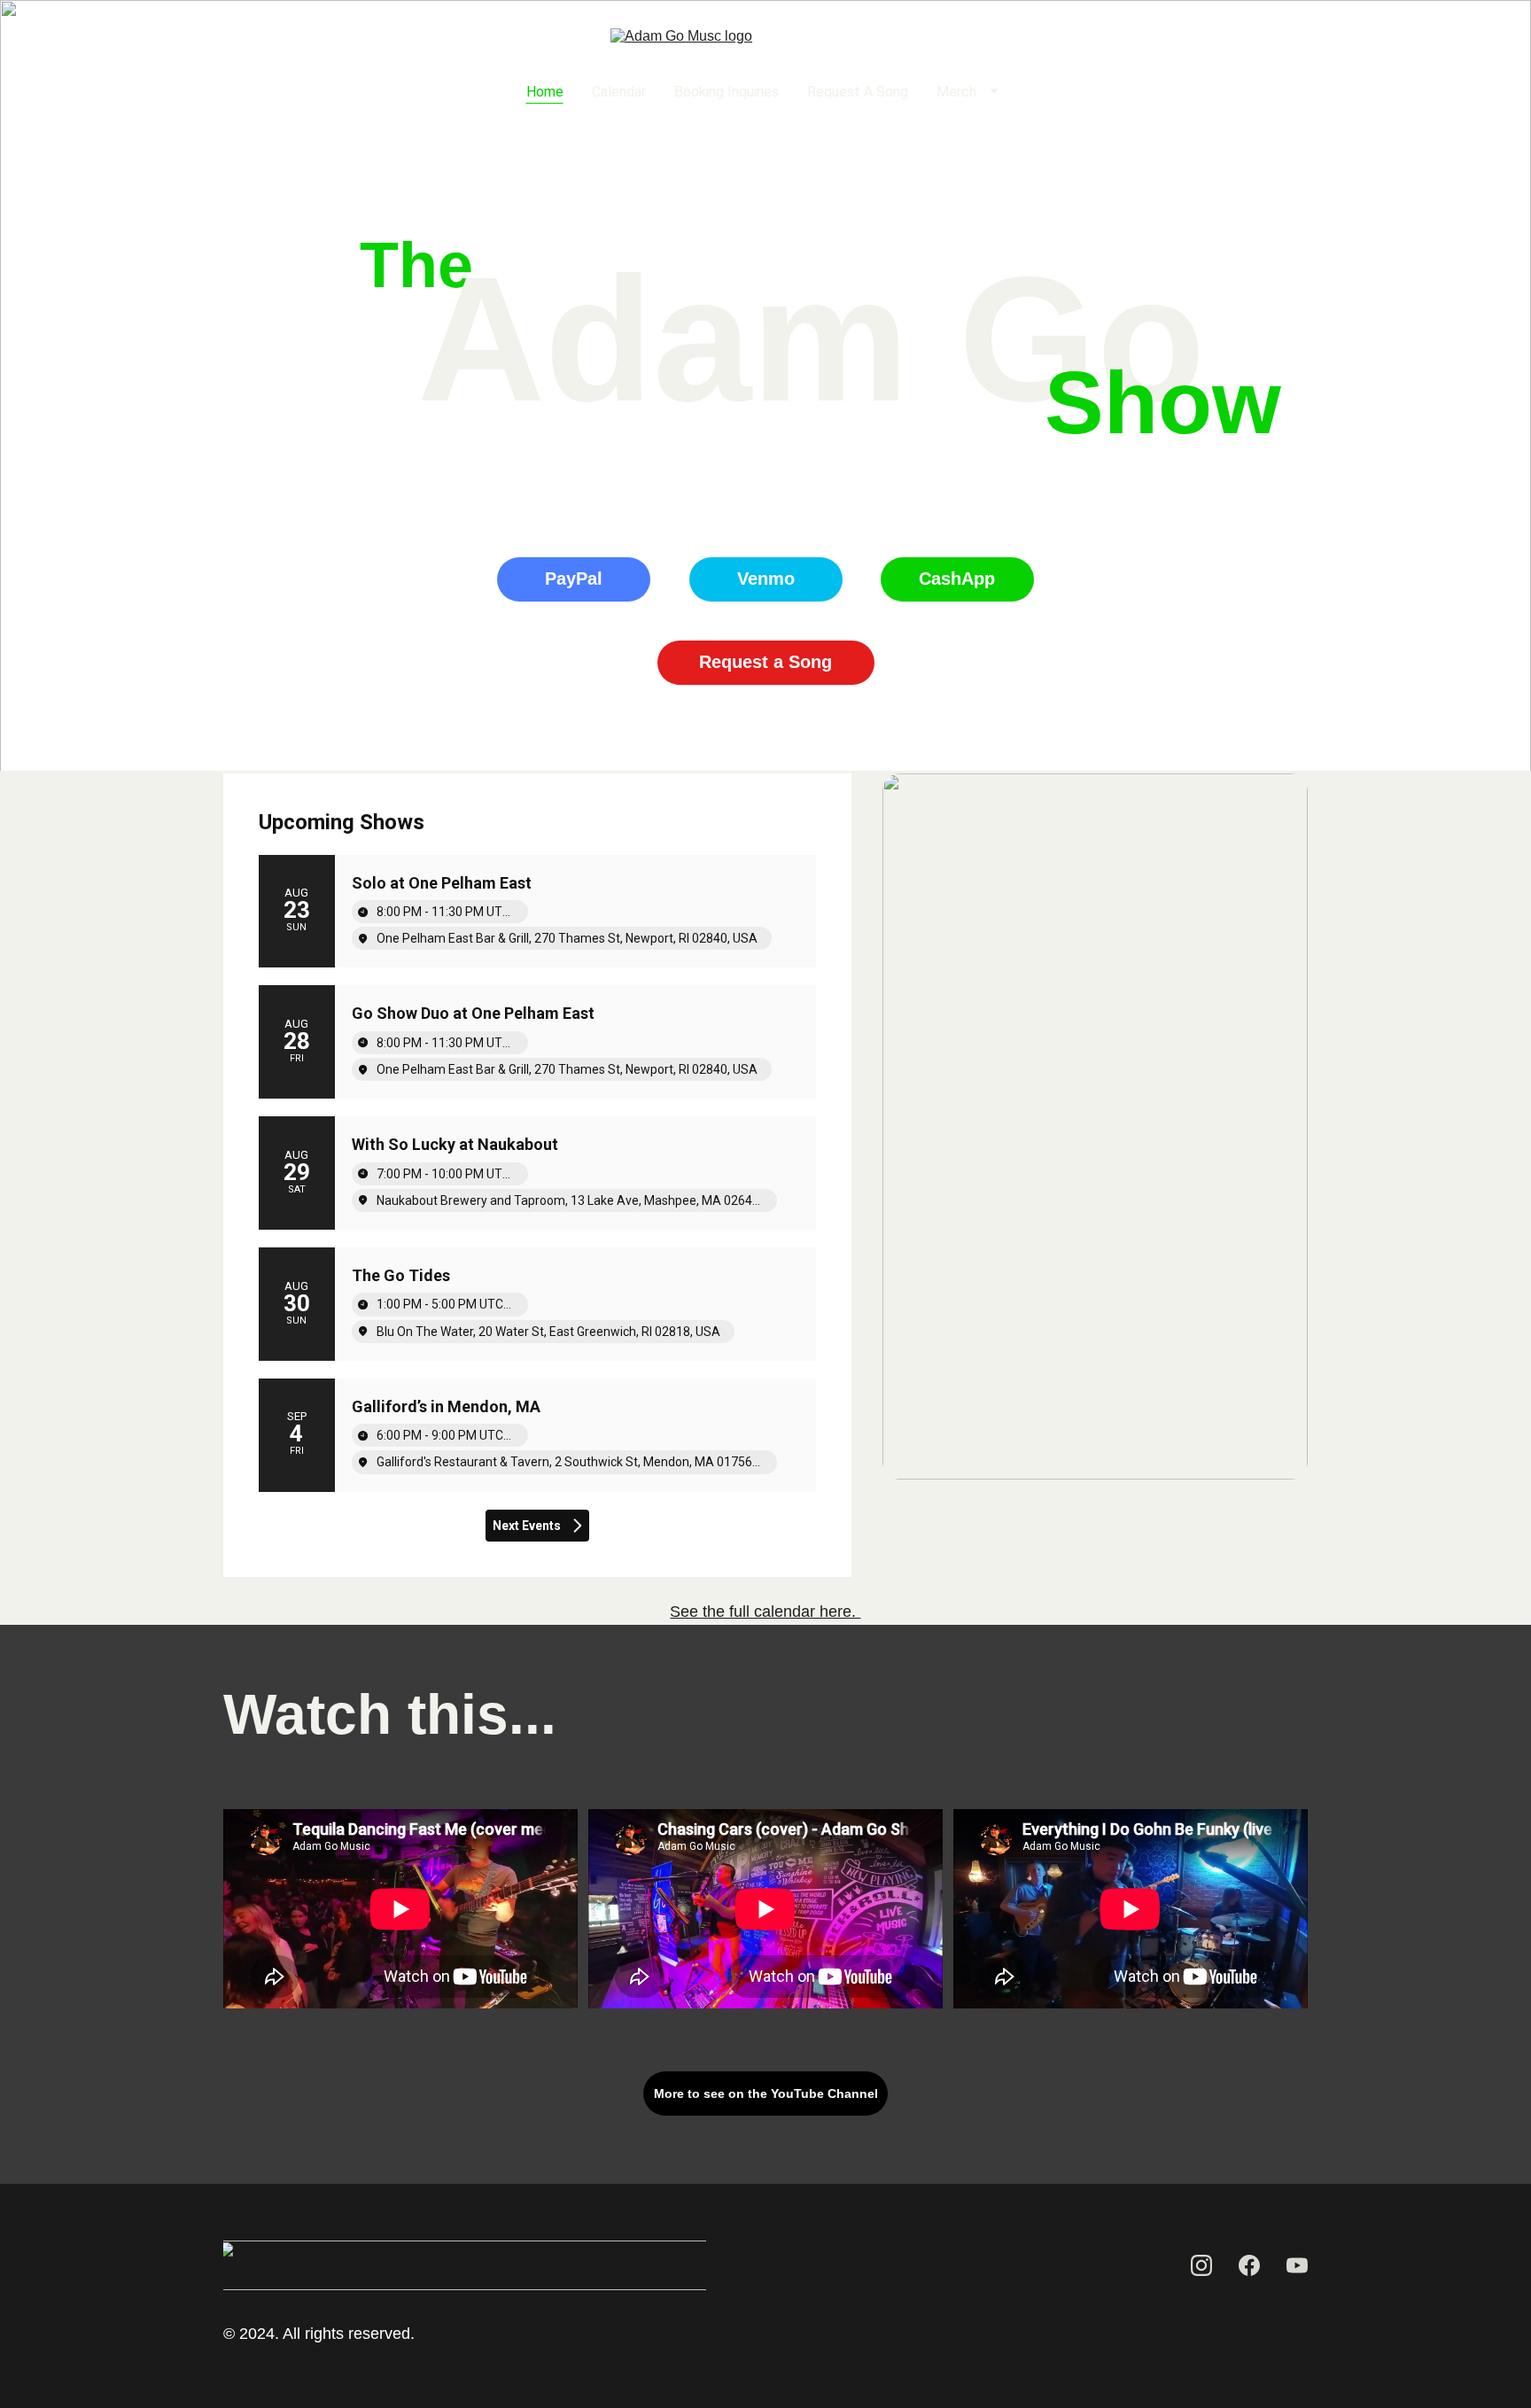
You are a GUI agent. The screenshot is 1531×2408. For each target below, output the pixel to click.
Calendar (619, 92)
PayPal (574, 579)
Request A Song (858, 92)
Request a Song (765, 662)
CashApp (957, 579)
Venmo (766, 579)
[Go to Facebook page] (289, 92)
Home (545, 92)
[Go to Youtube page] (317, 92)
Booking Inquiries (727, 92)
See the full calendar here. (765, 1612)
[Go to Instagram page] (255, 92)
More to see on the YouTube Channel (766, 2093)
